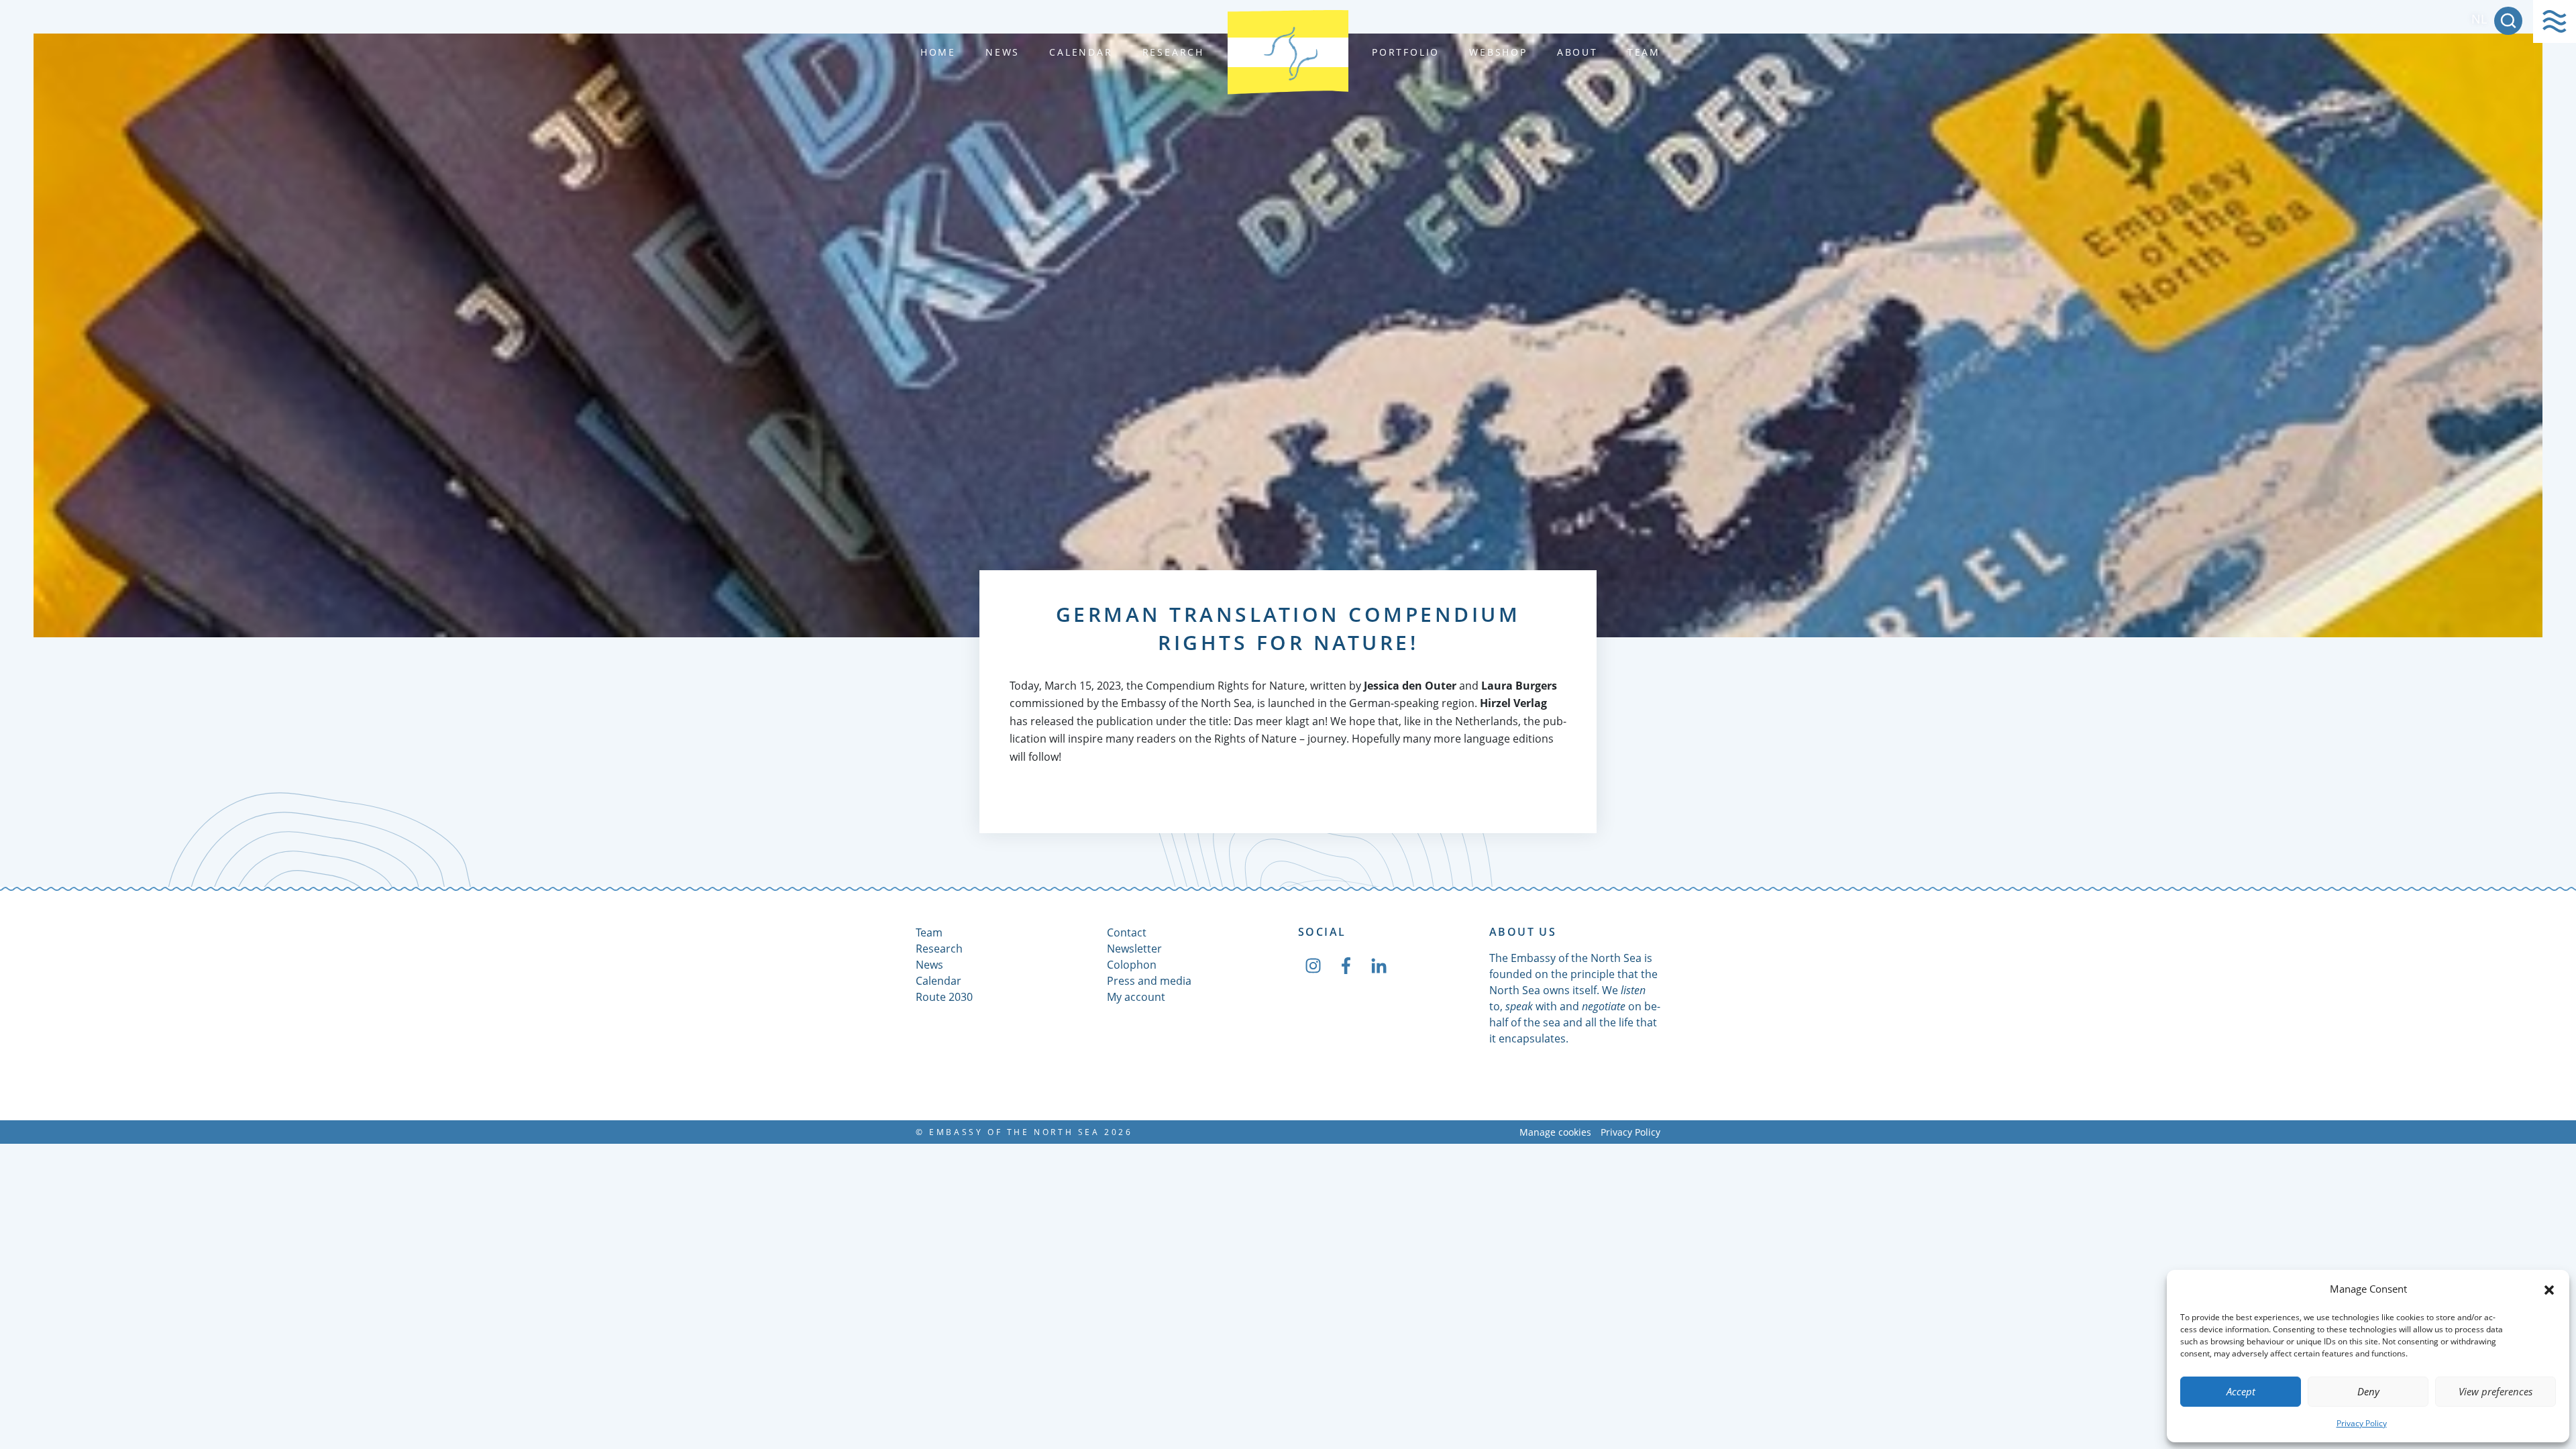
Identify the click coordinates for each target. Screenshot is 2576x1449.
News (1003, 52)
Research (1173, 52)
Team (1644, 52)
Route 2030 (944, 997)
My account (1136, 997)
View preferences (2495, 1391)
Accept (2241, 1391)
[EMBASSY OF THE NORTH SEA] (1288, 52)
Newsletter (1134, 949)
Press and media (1149, 981)
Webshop (1498, 52)
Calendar (1081, 52)
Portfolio (1406, 52)
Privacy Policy (2362, 1423)
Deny (2368, 1391)
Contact (1127, 932)
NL (2479, 19)
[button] (2549, 1289)
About (1577, 52)
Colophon (1132, 965)
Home (938, 52)
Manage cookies (1555, 1132)
